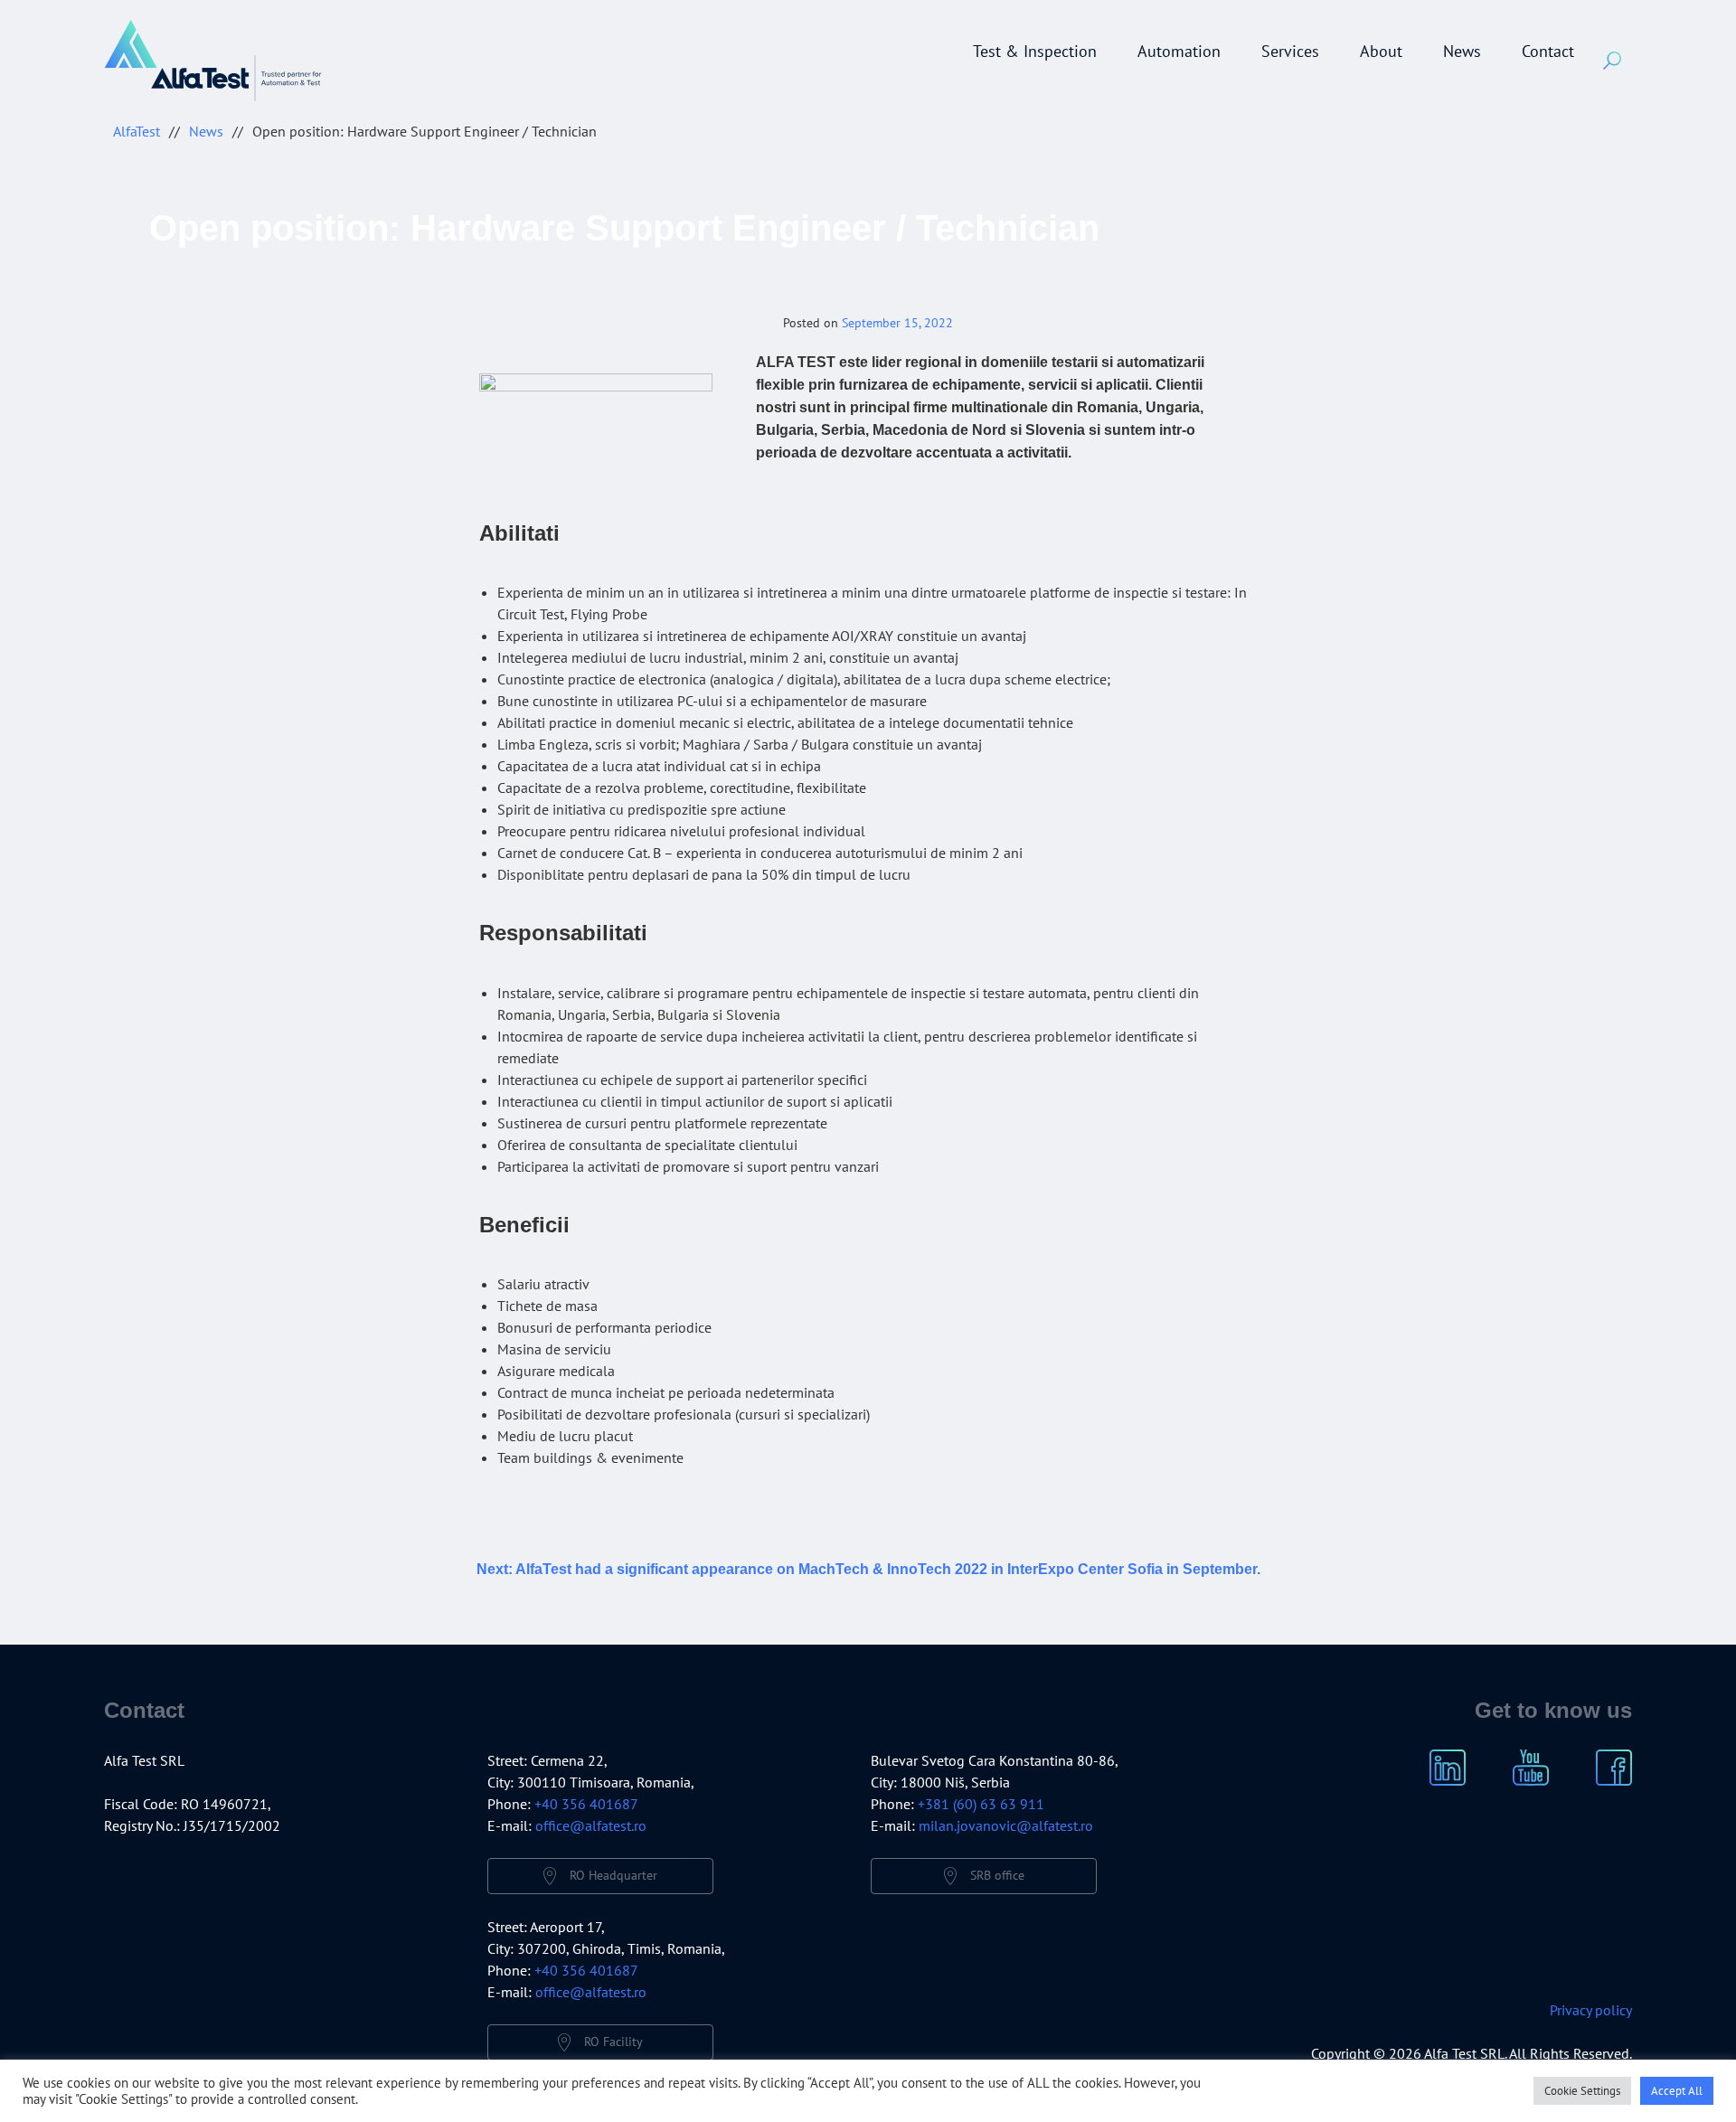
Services (1290, 51)
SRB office (997, 1875)
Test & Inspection (1035, 51)
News (1462, 51)
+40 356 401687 (586, 1804)
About (1381, 51)
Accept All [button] (1677, 2091)
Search (1612, 61)
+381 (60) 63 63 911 (981, 1804)
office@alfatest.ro (591, 1825)
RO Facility (613, 2042)
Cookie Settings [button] (1582, 2091)
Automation (1179, 51)
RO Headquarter (613, 1875)
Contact (1548, 51)
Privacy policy (1591, 2010)
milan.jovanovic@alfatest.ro (1006, 1825)
